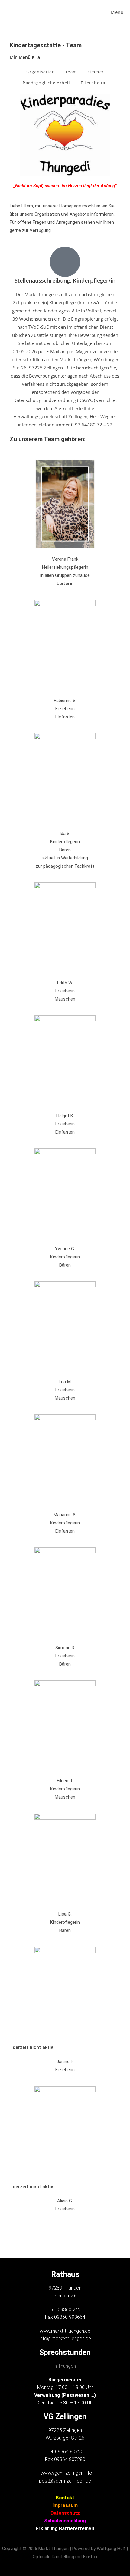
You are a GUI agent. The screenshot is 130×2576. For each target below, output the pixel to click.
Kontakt (65, 2498)
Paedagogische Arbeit (47, 83)
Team (71, 72)
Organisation (41, 72)
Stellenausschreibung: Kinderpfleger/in (65, 280)
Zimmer (96, 72)
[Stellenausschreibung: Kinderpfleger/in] (65, 262)
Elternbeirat (94, 83)
